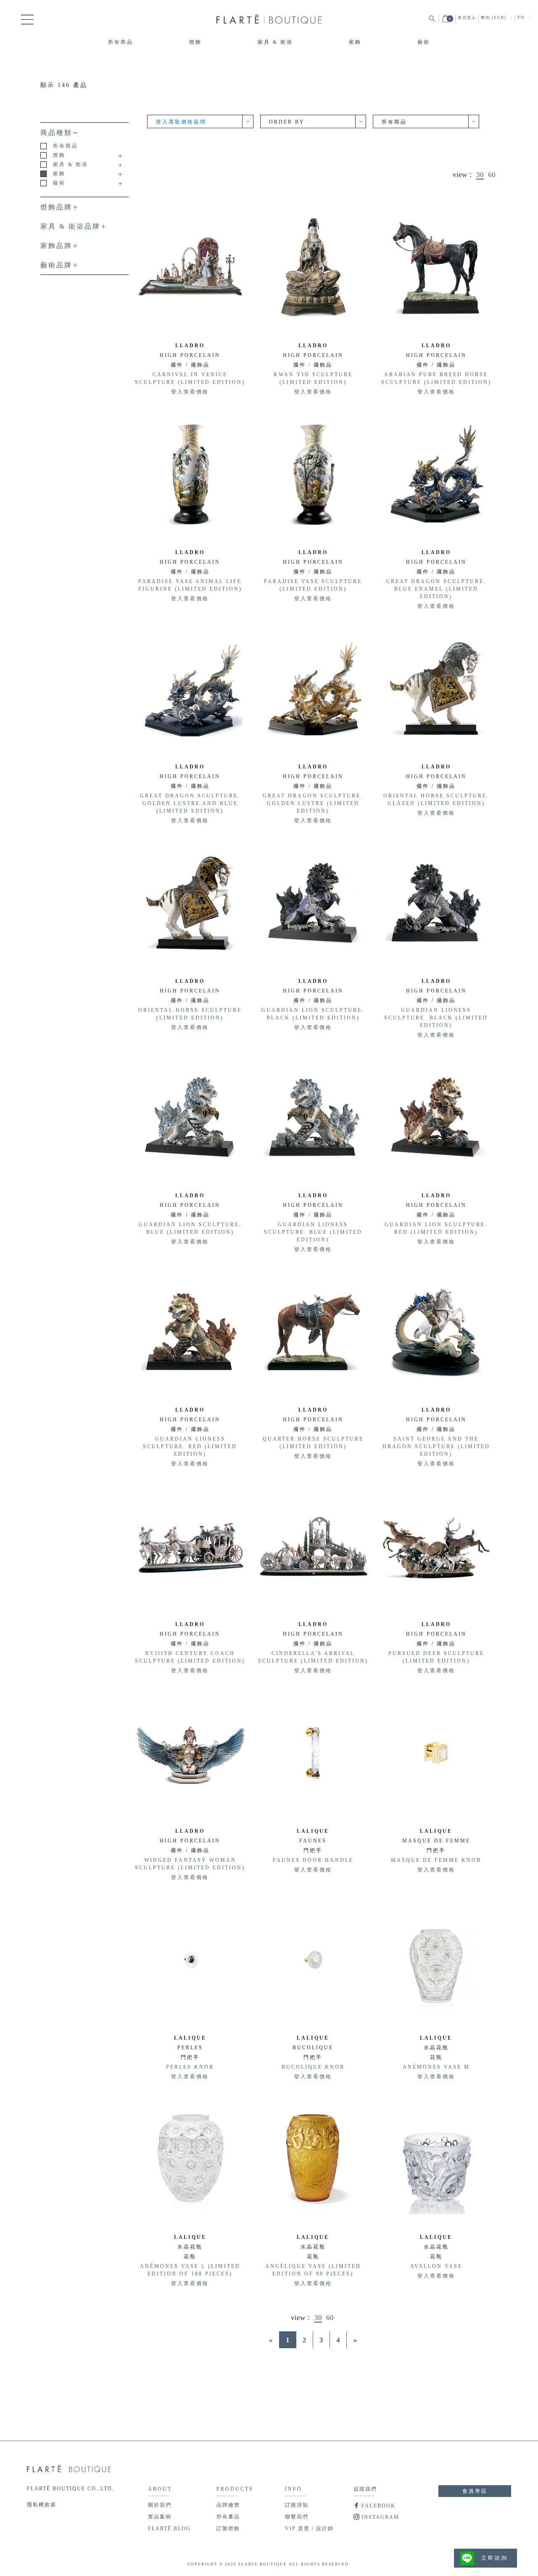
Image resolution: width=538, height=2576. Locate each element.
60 (492, 175)
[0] (446, 21)
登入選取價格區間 (181, 122)
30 (480, 175)
